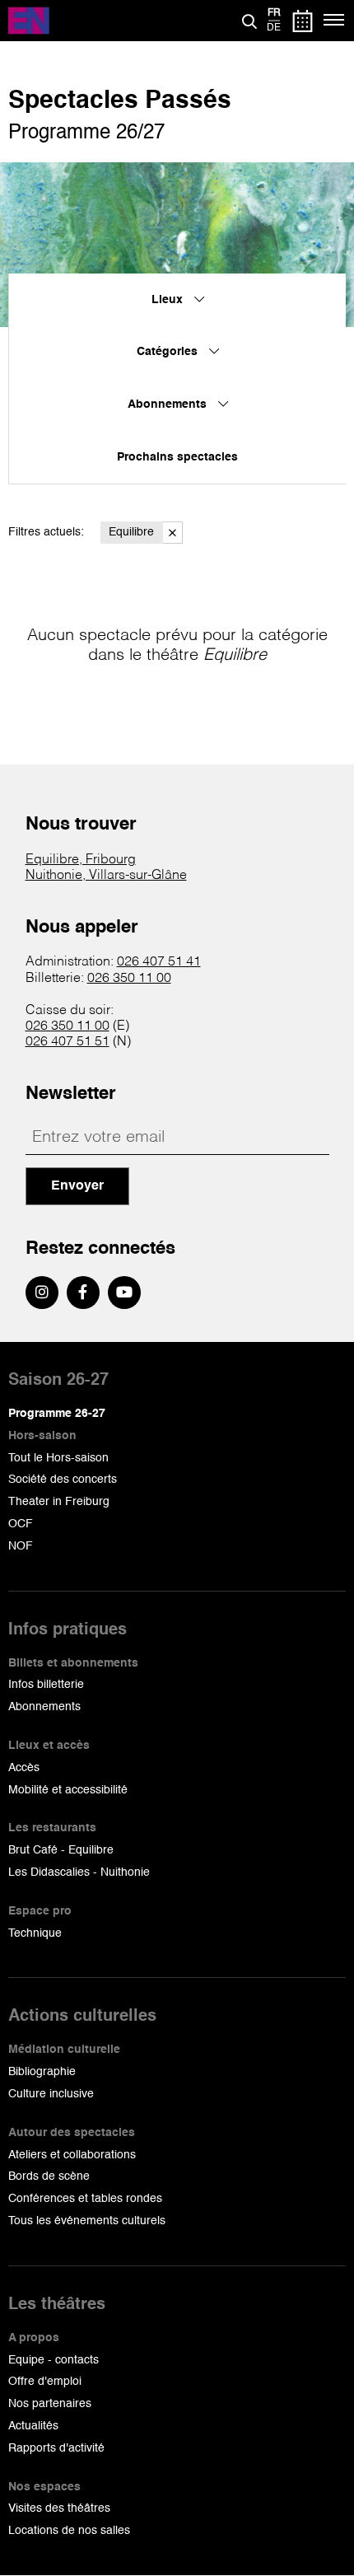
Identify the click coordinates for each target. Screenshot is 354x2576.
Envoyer (77, 1186)
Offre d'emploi (45, 2382)
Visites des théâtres (59, 2508)
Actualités (33, 2426)
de (274, 28)
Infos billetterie (46, 1685)
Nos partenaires (50, 2404)
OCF (21, 1524)
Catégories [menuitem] (169, 352)
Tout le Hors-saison (58, 1458)
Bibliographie (42, 2072)
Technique (35, 1933)
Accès (24, 1768)
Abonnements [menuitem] (169, 404)
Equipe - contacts (54, 2360)
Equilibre (131, 532)
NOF (21, 1546)
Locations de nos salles (69, 2531)
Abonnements (44, 1707)
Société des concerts (63, 1480)
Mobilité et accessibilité (68, 1790)
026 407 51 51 (68, 1042)
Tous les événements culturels (87, 2221)
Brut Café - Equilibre (61, 1850)
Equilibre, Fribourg (81, 860)
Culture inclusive (51, 2094)
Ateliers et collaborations (72, 2155)
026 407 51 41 (159, 962)
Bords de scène (49, 2176)
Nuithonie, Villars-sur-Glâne (106, 876)
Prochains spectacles (177, 457)
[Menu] (335, 21)
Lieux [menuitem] (169, 300)
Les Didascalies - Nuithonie (79, 1872)
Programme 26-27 (57, 1414)
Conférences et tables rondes (85, 2199)
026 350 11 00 (129, 979)
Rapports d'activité (56, 2448)
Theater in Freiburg (59, 1502)
